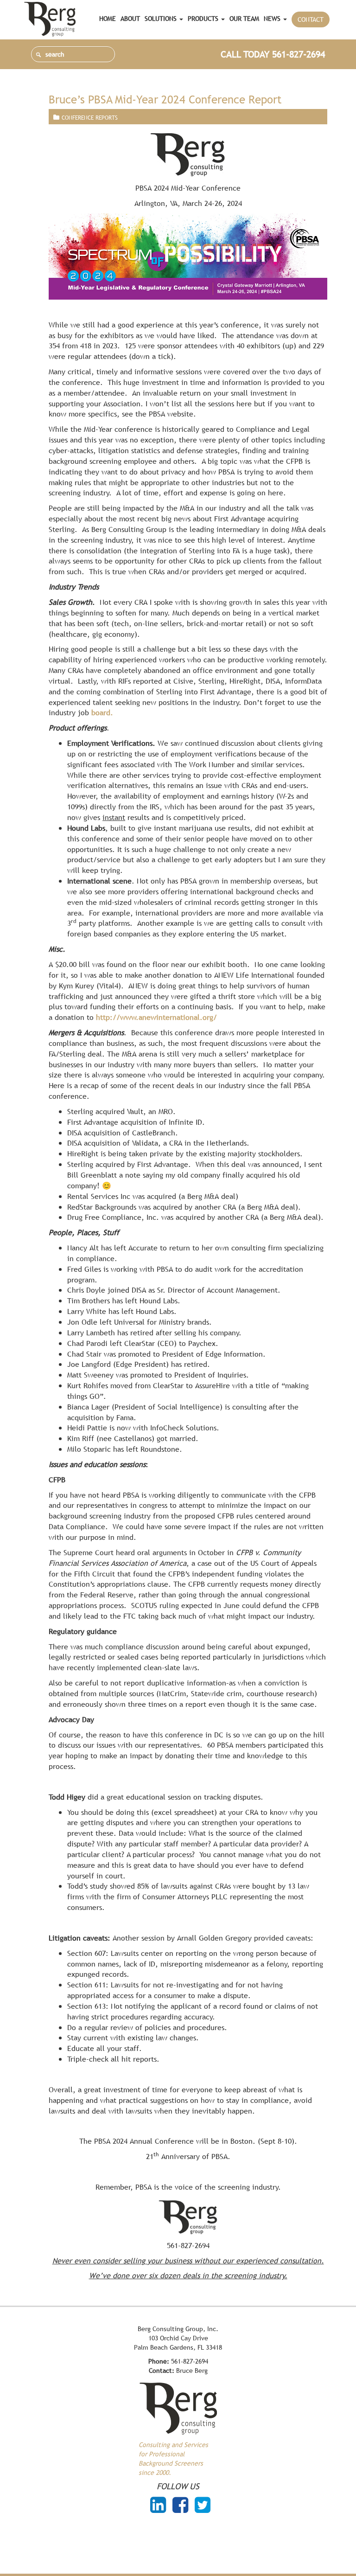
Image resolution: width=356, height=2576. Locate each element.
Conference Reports (90, 118)
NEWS (273, 19)
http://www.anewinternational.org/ (156, 1017)
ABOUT (130, 19)
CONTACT (311, 19)
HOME (108, 19)
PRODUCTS (204, 19)
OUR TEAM (244, 19)
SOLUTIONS (162, 19)
